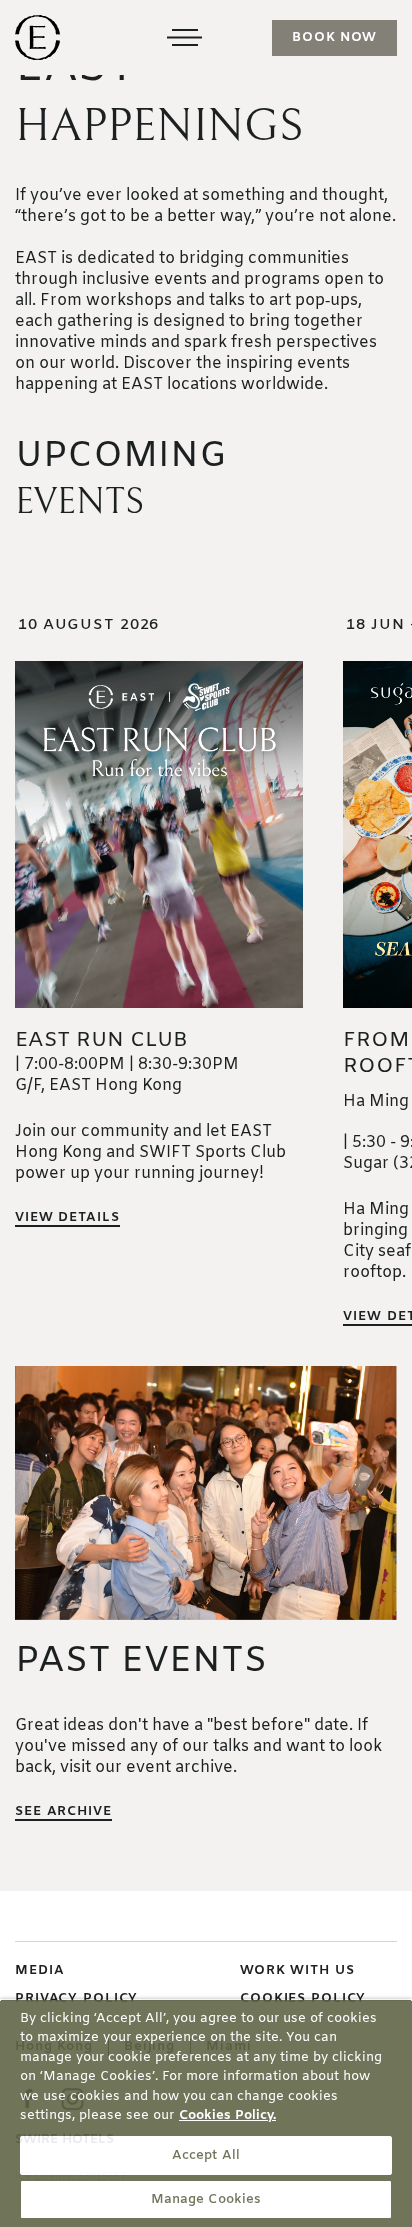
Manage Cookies (206, 2199)
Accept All (206, 2155)
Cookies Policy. (227, 2115)
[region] (206, 2113)
